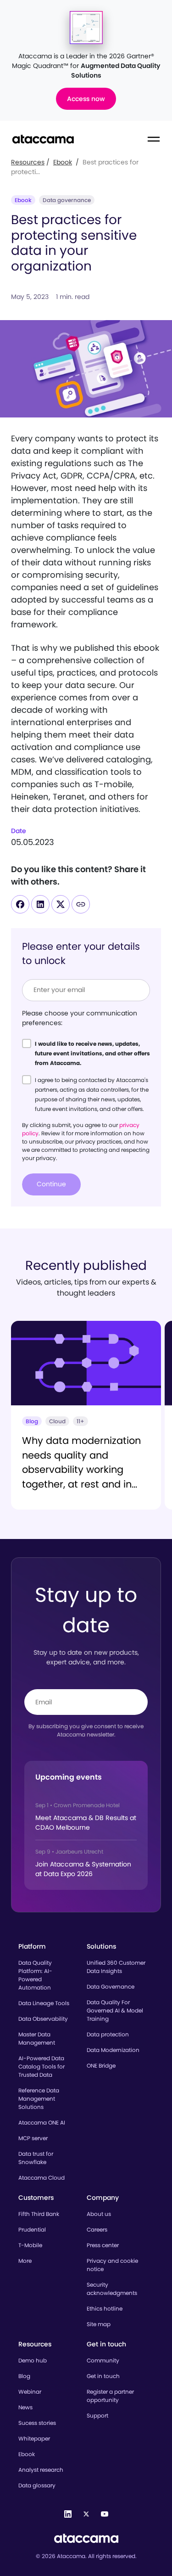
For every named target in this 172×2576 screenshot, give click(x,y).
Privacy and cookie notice (112, 2265)
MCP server (33, 2138)
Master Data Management (37, 2038)
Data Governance (111, 1987)
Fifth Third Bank (39, 2214)
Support (97, 2415)
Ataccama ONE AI (42, 2122)
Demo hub (33, 2360)
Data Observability (43, 2019)
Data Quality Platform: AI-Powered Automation (35, 1975)
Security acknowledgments (112, 2289)
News (25, 2407)
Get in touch (103, 2376)
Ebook (63, 162)
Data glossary (37, 2485)
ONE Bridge (101, 2066)
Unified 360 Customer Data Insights (116, 1967)
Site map (99, 2324)
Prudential (32, 2229)
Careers (97, 2229)
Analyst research (41, 2470)
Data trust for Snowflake (36, 2158)
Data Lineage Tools (44, 2003)
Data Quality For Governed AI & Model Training (115, 2010)
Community (103, 2360)
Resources (28, 162)
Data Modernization (113, 2050)
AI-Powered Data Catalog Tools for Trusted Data (42, 2066)
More (25, 2261)
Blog (24, 2376)
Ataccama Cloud (42, 2178)
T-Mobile (30, 2245)
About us (99, 2214)
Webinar (30, 2392)
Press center (103, 2245)
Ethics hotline (105, 2308)
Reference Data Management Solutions (39, 2099)
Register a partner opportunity (110, 2396)
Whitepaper (34, 2438)
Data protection (108, 2034)
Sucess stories (37, 2423)
